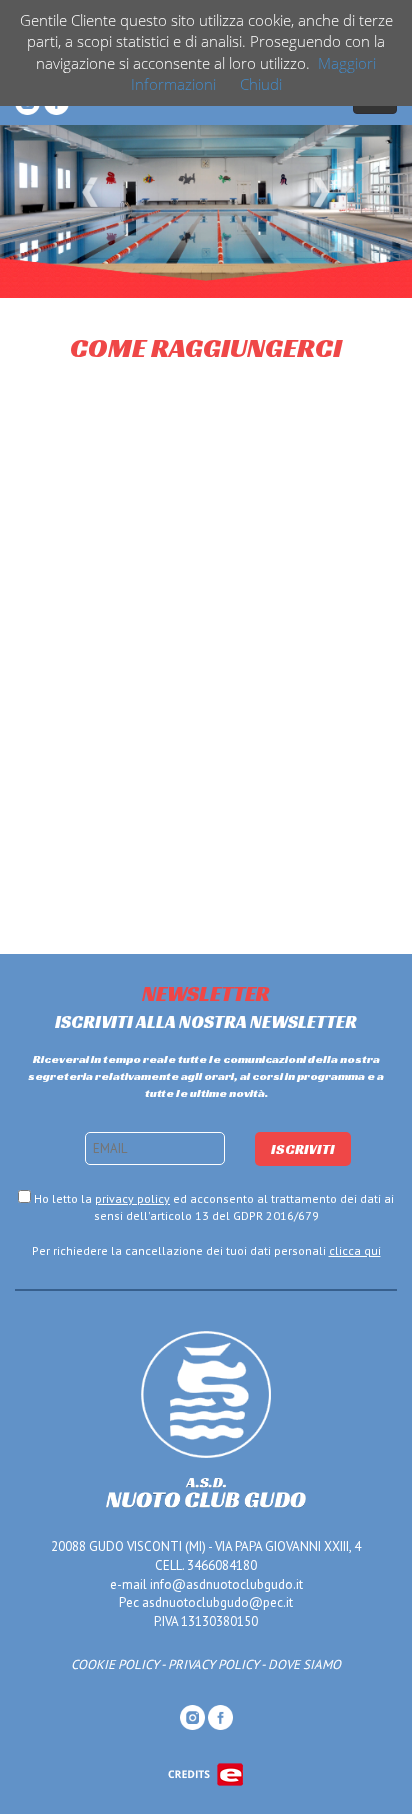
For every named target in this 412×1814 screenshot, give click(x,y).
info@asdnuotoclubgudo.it (226, 1584)
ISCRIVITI (303, 1149)
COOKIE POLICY (115, 1664)
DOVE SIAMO (304, 1664)
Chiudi (261, 84)
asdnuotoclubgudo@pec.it (217, 1602)
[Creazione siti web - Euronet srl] (206, 1773)
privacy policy (132, 1198)
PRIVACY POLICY (213, 1664)
